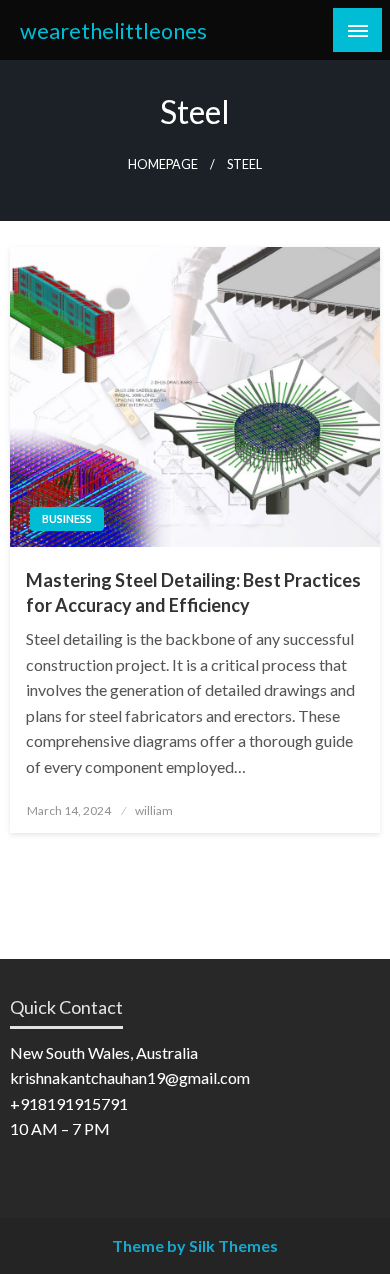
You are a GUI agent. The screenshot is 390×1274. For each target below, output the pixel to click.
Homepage (163, 164)
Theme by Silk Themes (195, 1245)
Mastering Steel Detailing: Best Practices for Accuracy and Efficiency (193, 592)
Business (67, 518)
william (154, 810)
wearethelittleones (113, 31)
